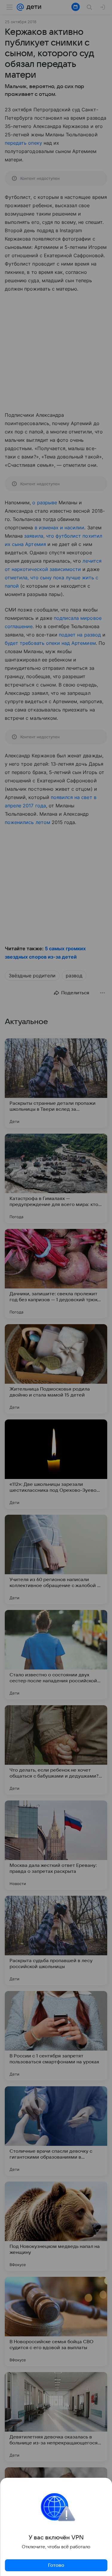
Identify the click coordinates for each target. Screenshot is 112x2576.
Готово (56, 2565)
